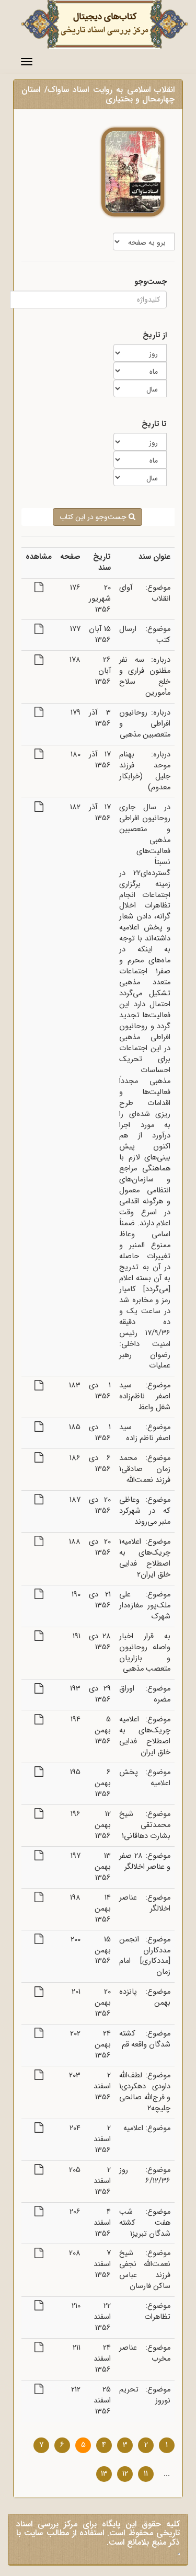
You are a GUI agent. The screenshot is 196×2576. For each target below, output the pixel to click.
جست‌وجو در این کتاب (94, 517)
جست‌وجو (151, 283)
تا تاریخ (154, 425)
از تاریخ (155, 336)
